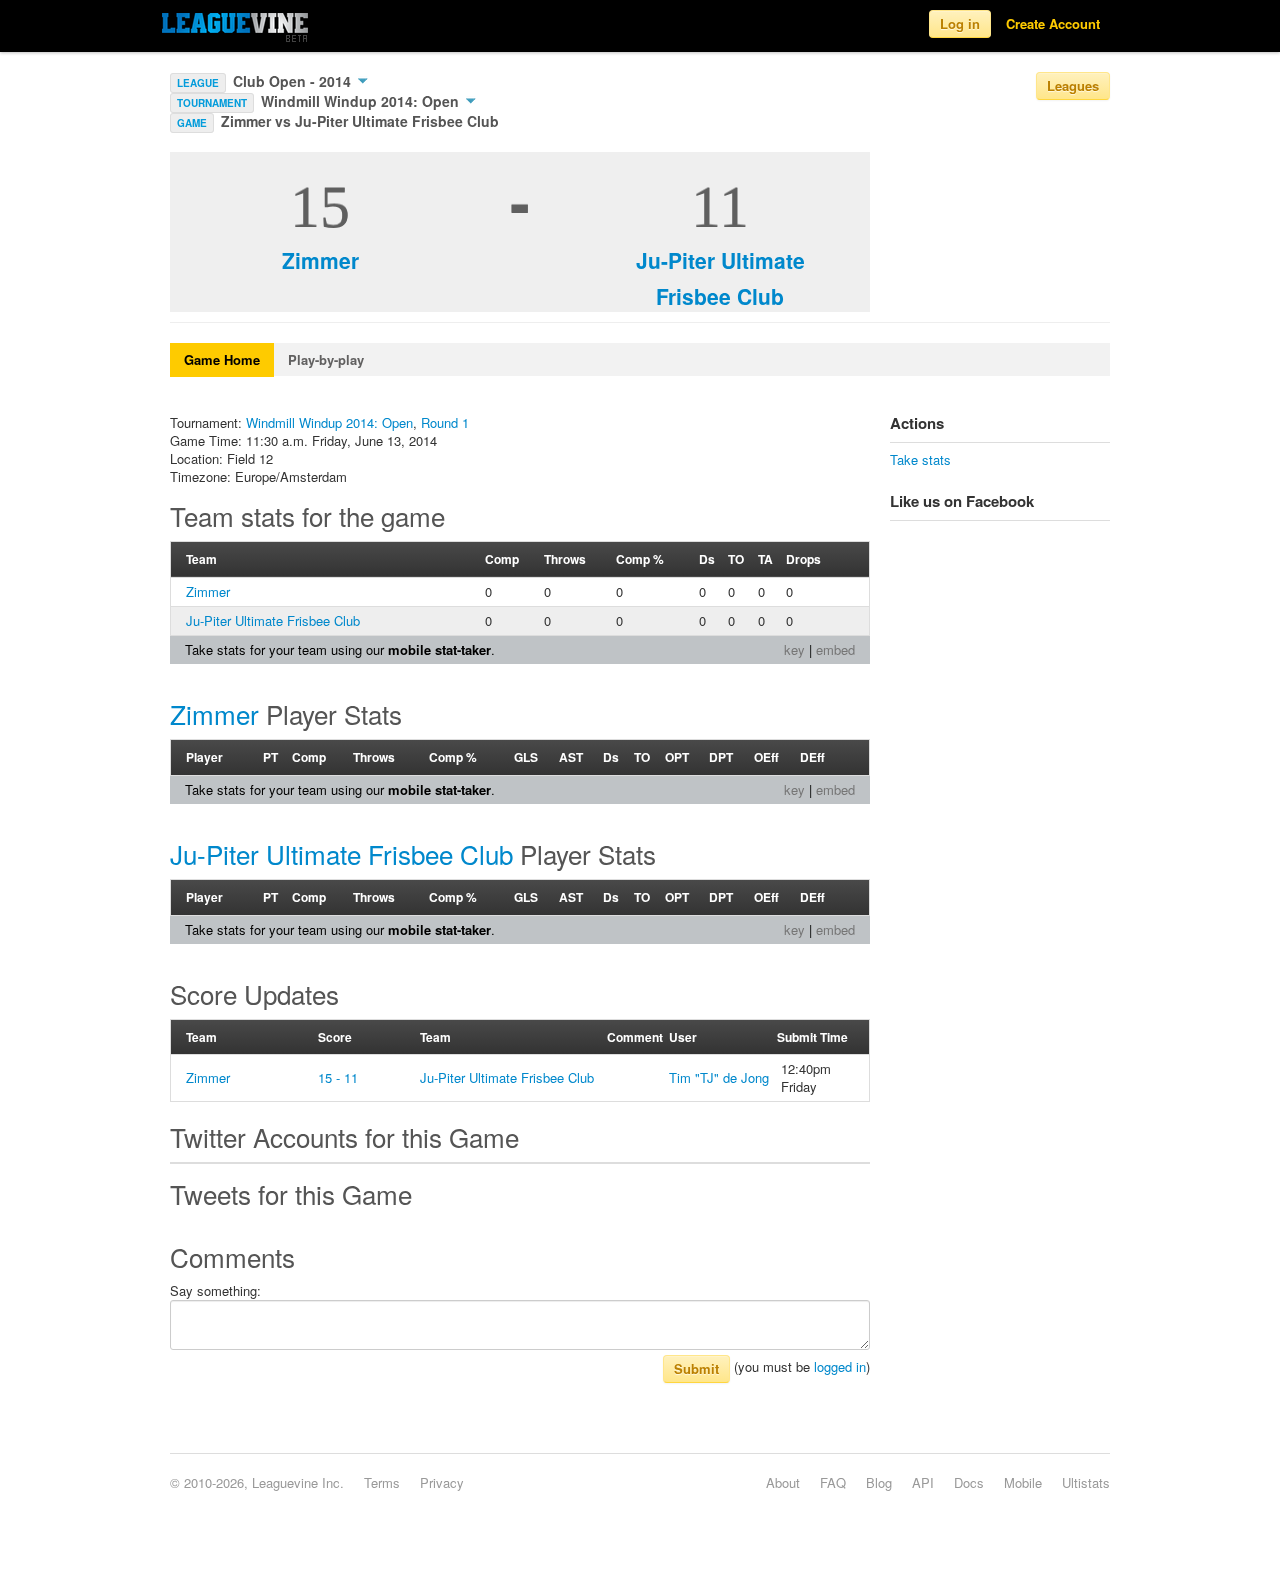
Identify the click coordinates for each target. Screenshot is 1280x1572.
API (923, 1482)
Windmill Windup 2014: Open (362, 101)
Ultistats (1086, 1482)
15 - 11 (338, 1077)
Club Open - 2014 (294, 81)
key (794, 649)
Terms (382, 1482)
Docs (969, 1482)
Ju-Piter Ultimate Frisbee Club (273, 620)
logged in (840, 1366)
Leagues (1073, 85)
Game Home (222, 359)
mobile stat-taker (439, 649)
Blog (879, 1482)
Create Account (1053, 23)
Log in (960, 23)
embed (835, 649)
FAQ (833, 1482)
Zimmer (320, 260)
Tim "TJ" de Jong (719, 1077)
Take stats (920, 459)
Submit (696, 1368)
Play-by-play (326, 359)
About (783, 1482)
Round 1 (445, 422)
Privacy (442, 1482)
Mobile (1023, 1482)
